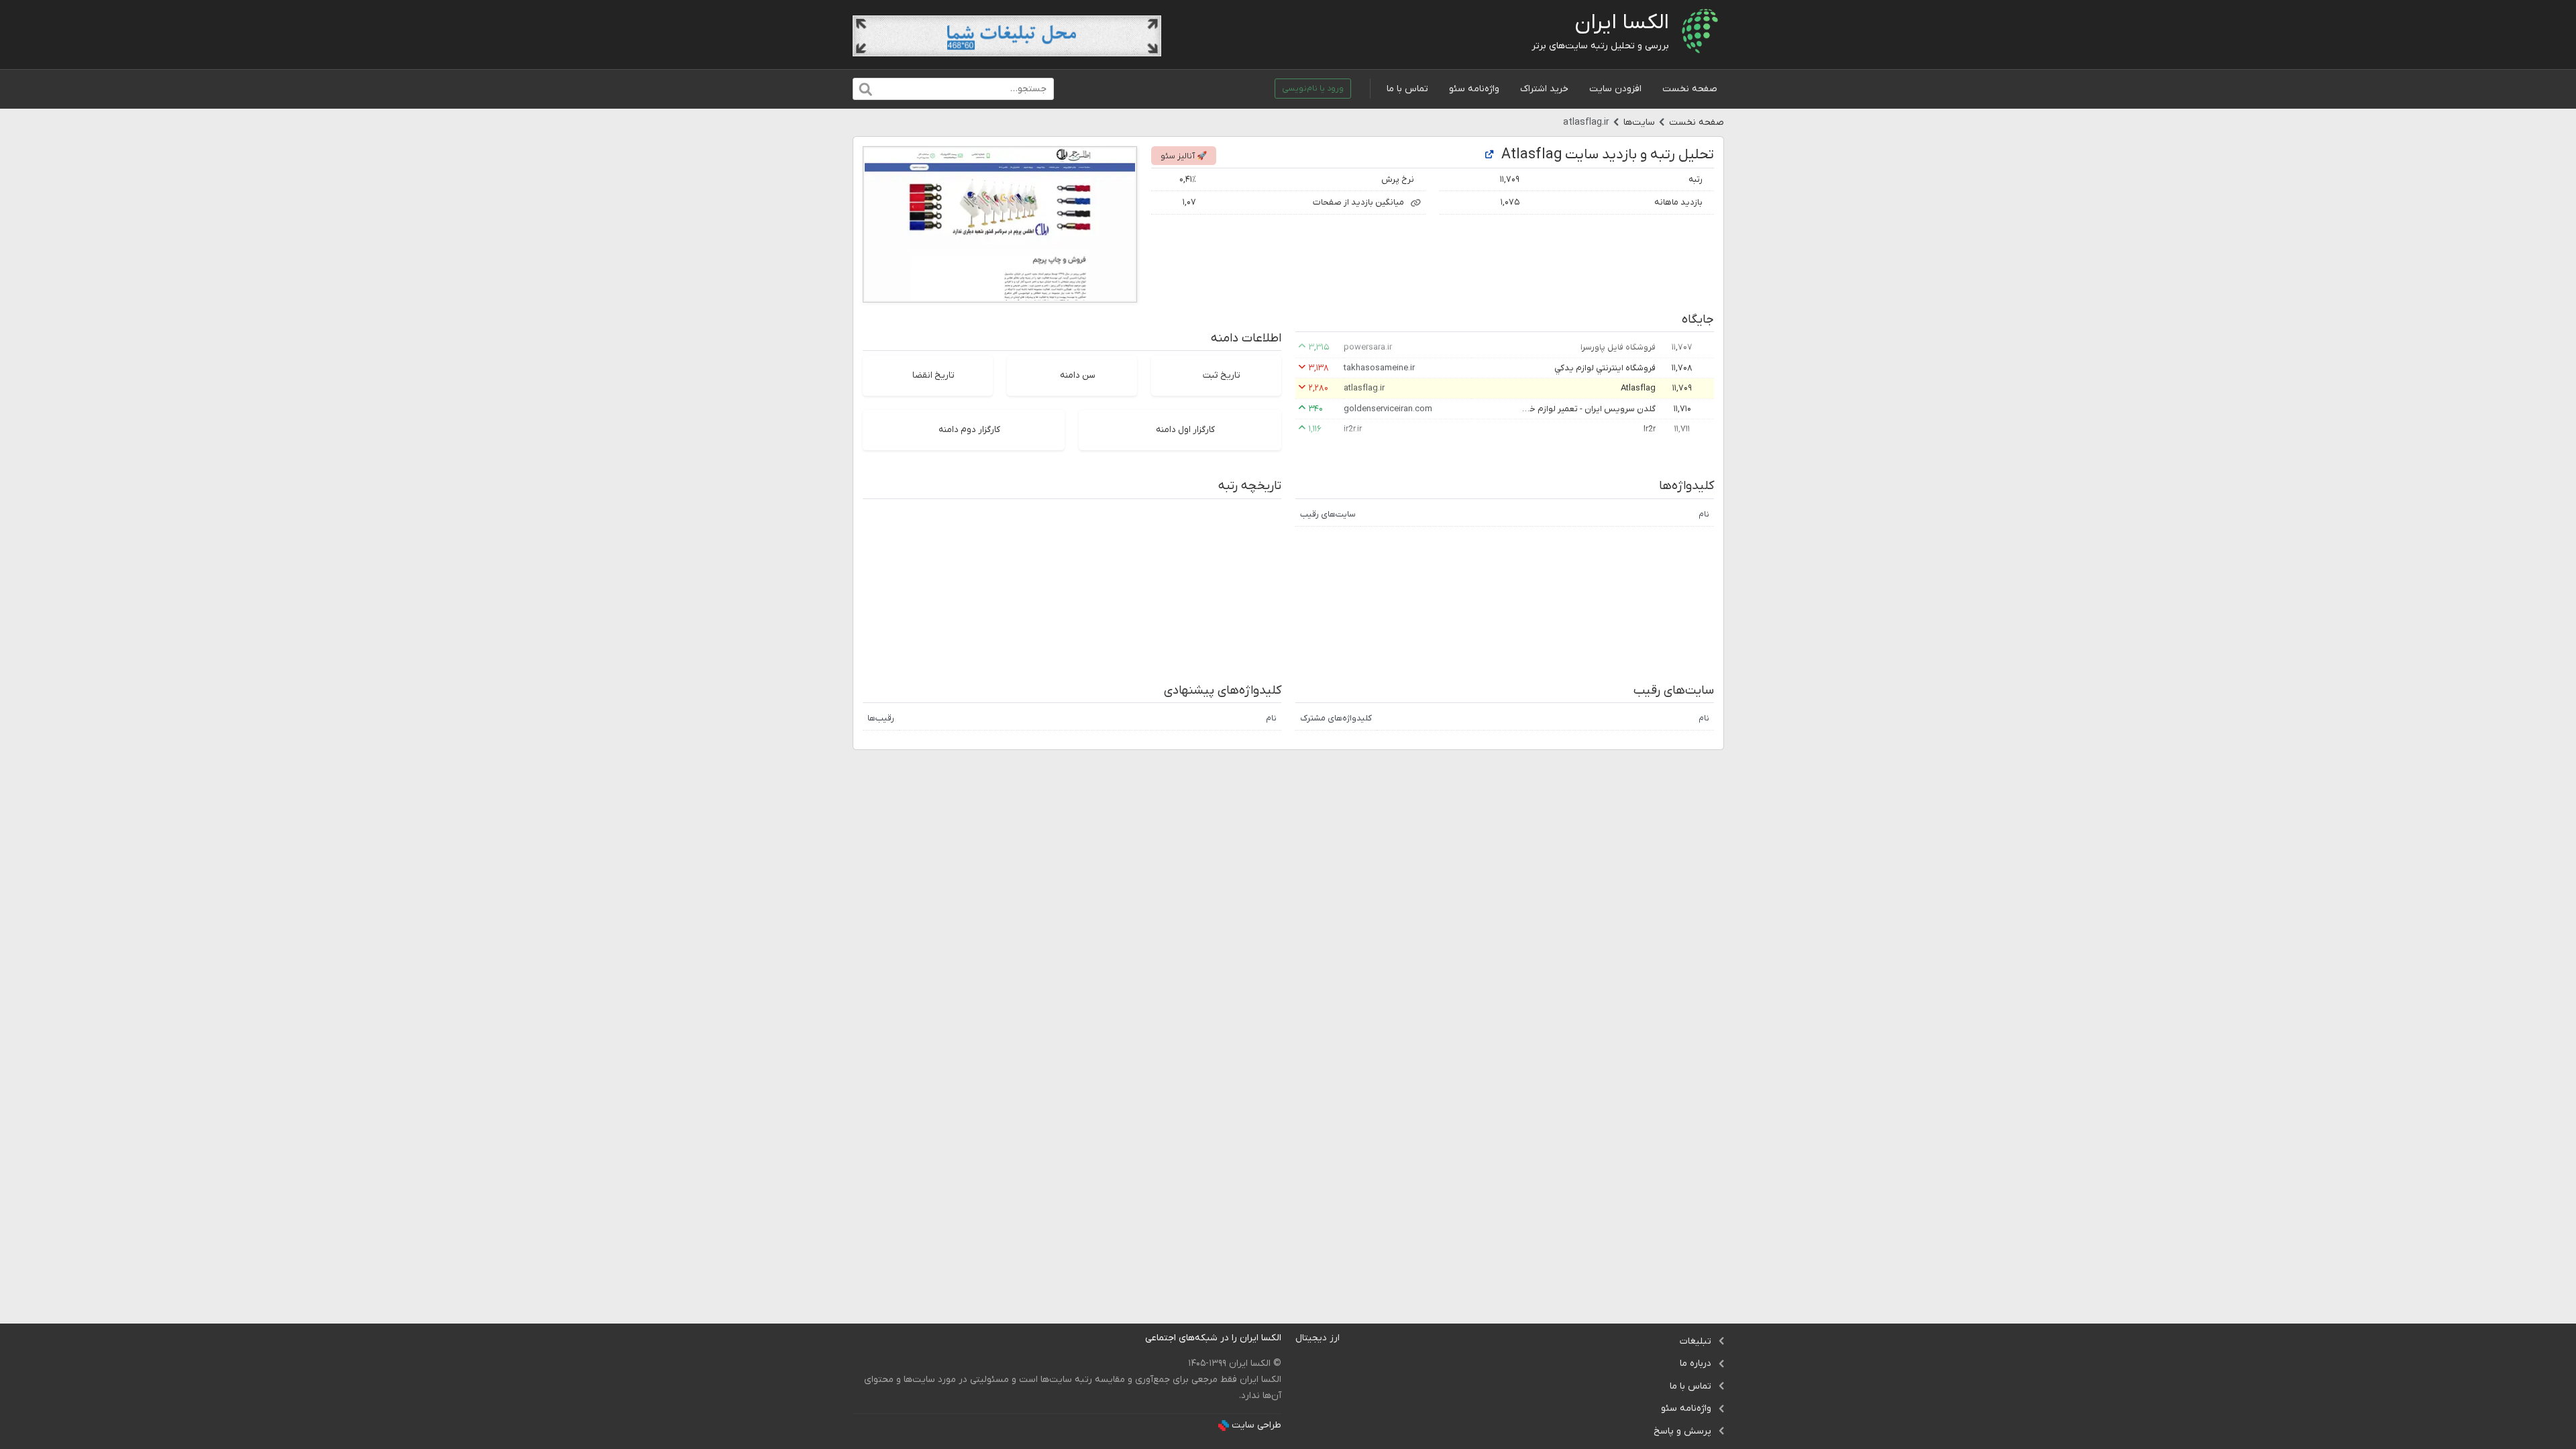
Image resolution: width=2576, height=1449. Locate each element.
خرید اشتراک (1544, 89)
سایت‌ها (1639, 122)
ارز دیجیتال (1318, 1338)
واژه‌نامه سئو (1474, 89)
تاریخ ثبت (1222, 375)
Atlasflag (1638, 388)
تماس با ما (1407, 89)
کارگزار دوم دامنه (969, 430)
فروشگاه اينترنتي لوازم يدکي (1605, 368)
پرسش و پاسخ (1682, 1431)
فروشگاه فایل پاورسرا (1618, 347)
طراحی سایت (1256, 1425)
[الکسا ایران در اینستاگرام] (1135, 1338)
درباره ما (1696, 1363)
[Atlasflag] (1489, 155)
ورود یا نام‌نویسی (1313, 89)
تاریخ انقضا (933, 375)
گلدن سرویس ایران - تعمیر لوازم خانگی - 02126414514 (1589, 409)
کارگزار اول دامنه (1185, 430)
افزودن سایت (1615, 89)
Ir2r (1650, 429)
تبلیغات (1696, 1341)
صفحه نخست (1690, 89)
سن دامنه (1078, 375)
